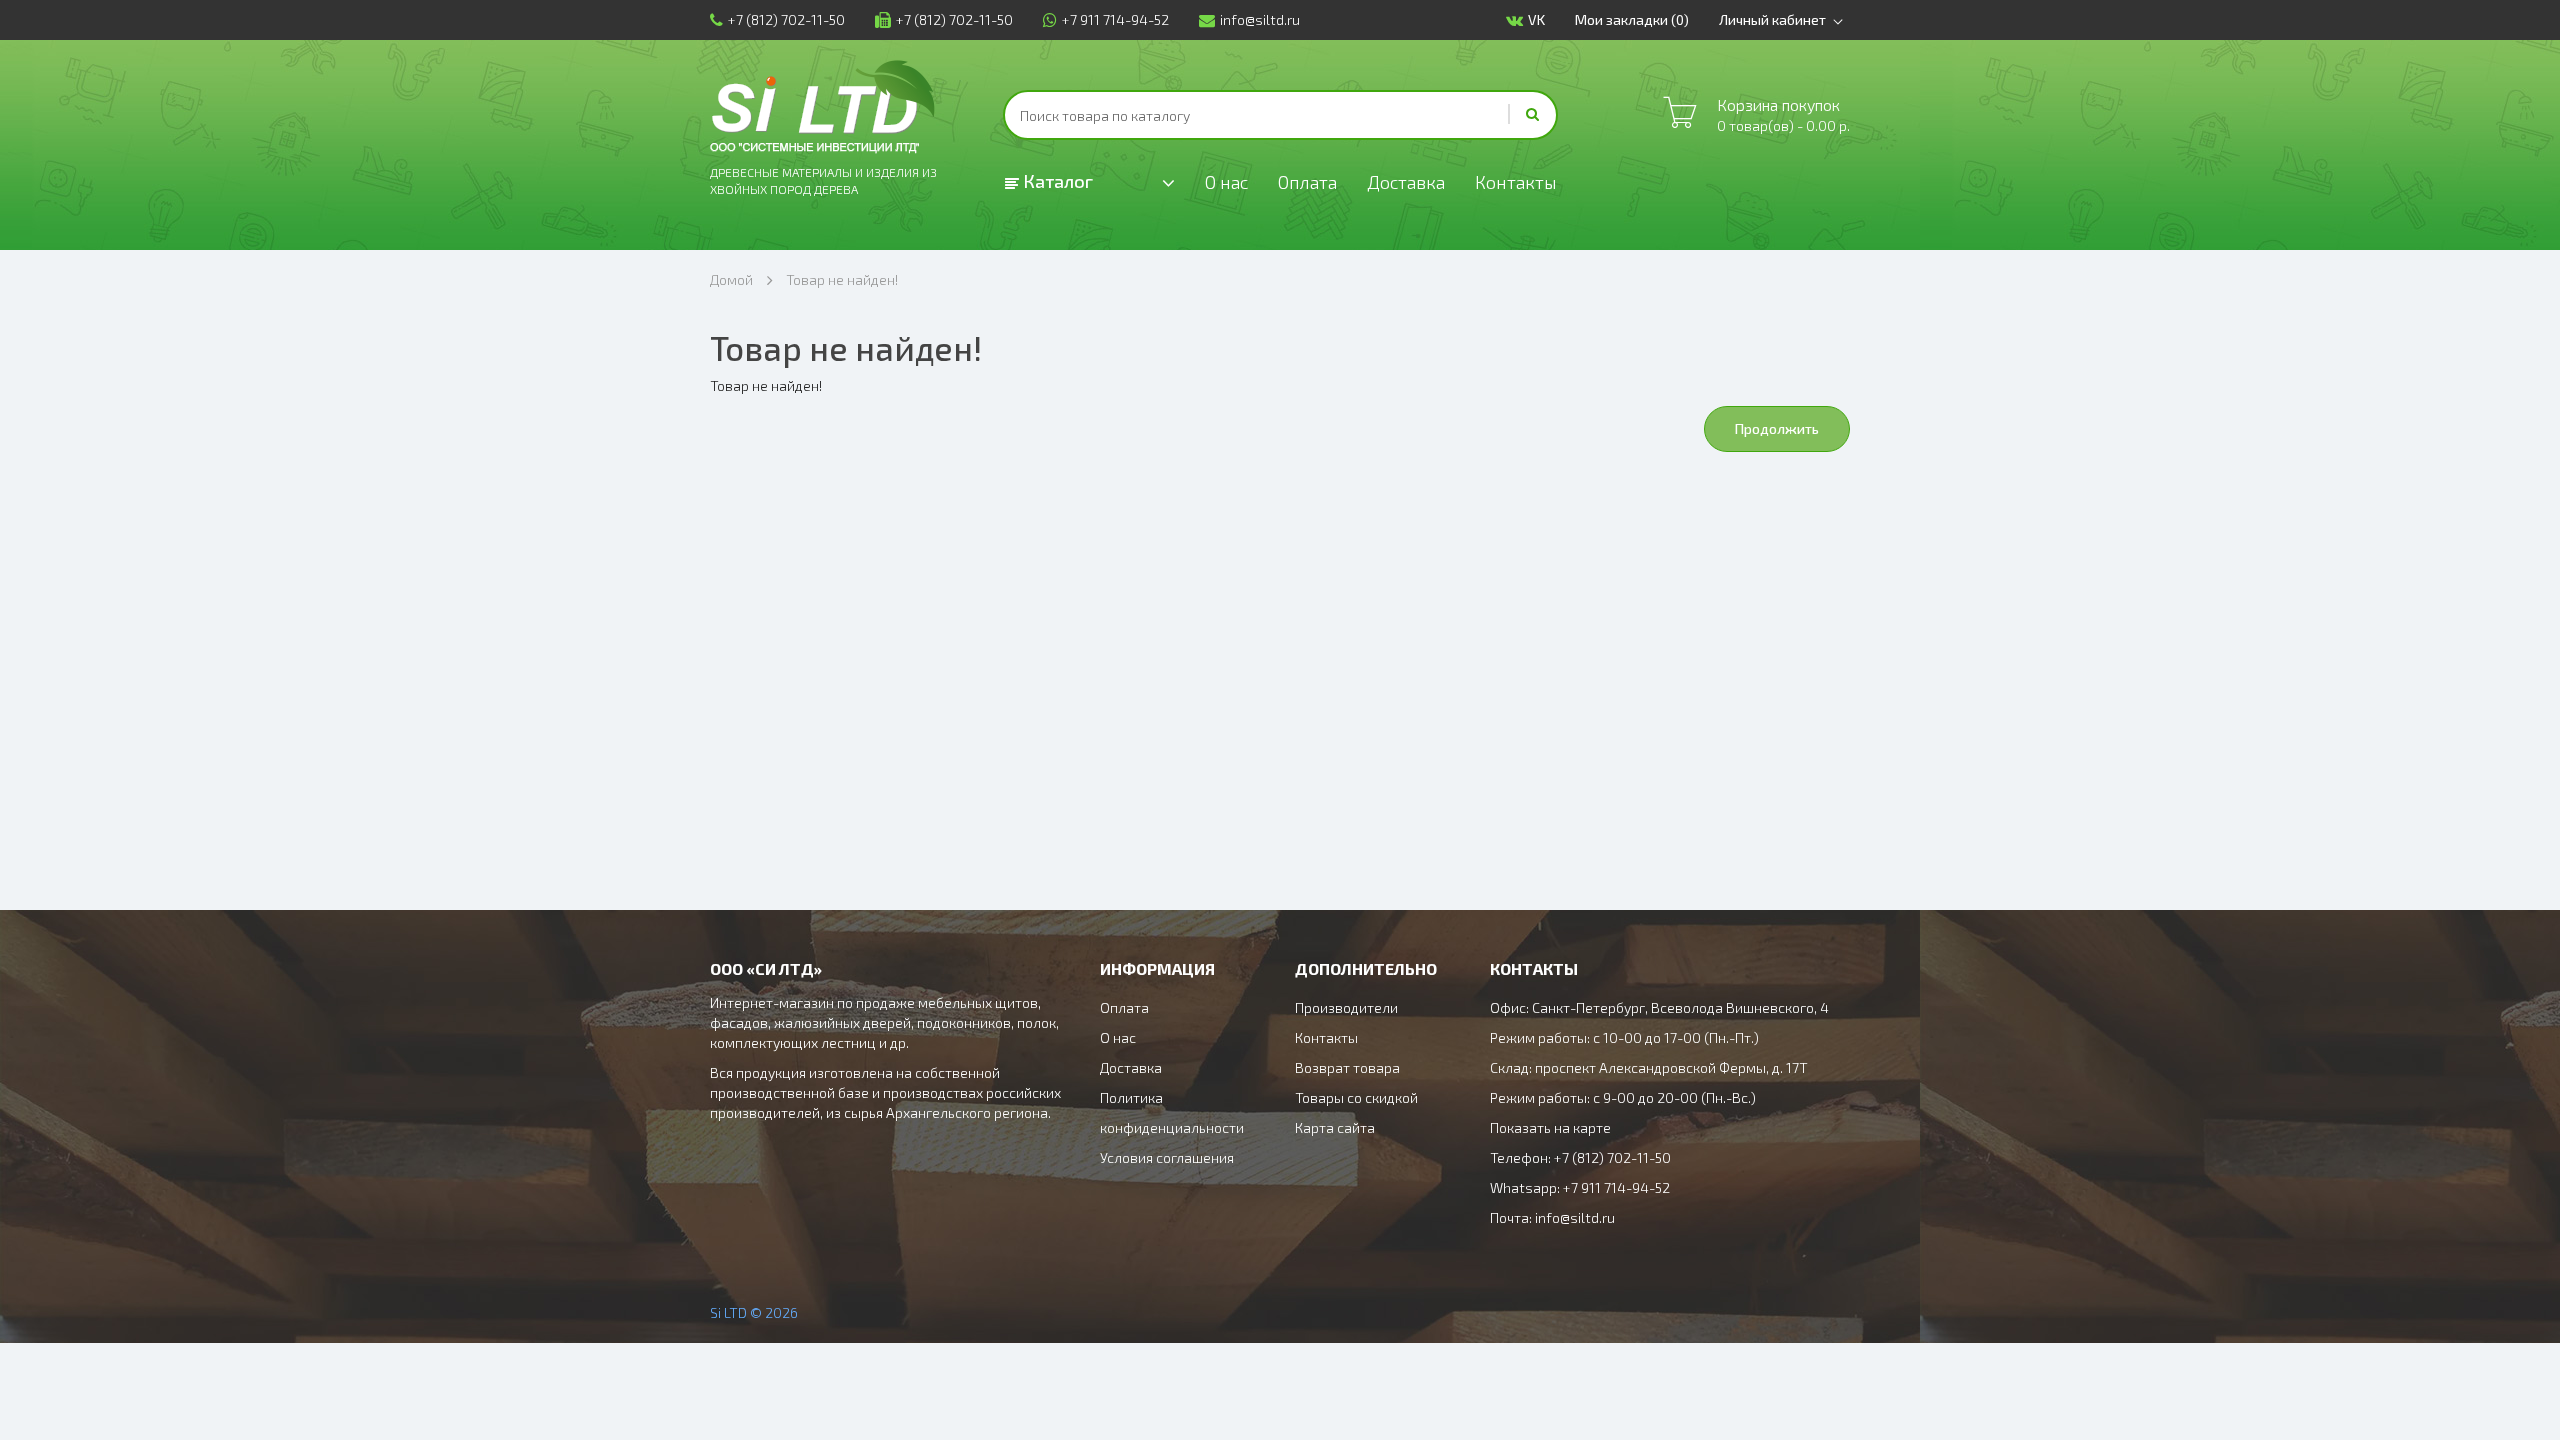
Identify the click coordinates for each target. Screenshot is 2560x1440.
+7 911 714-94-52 (1115, 19)
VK (1536, 19)
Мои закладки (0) (1632, 19)
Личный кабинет (1772, 19)
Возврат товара (1347, 1067)
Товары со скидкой (1356, 1097)
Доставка (1406, 182)
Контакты (1516, 182)
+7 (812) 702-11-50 (786, 19)
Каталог (1056, 181)
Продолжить (1777, 428)
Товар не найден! (842, 279)
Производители (1346, 1007)
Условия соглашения (1167, 1157)
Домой (731, 279)
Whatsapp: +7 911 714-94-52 (1580, 1187)
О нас (1226, 182)
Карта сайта (1335, 1127)
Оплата (1307, 182)
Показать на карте (1550, 1127)
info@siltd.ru (1260, 19)
